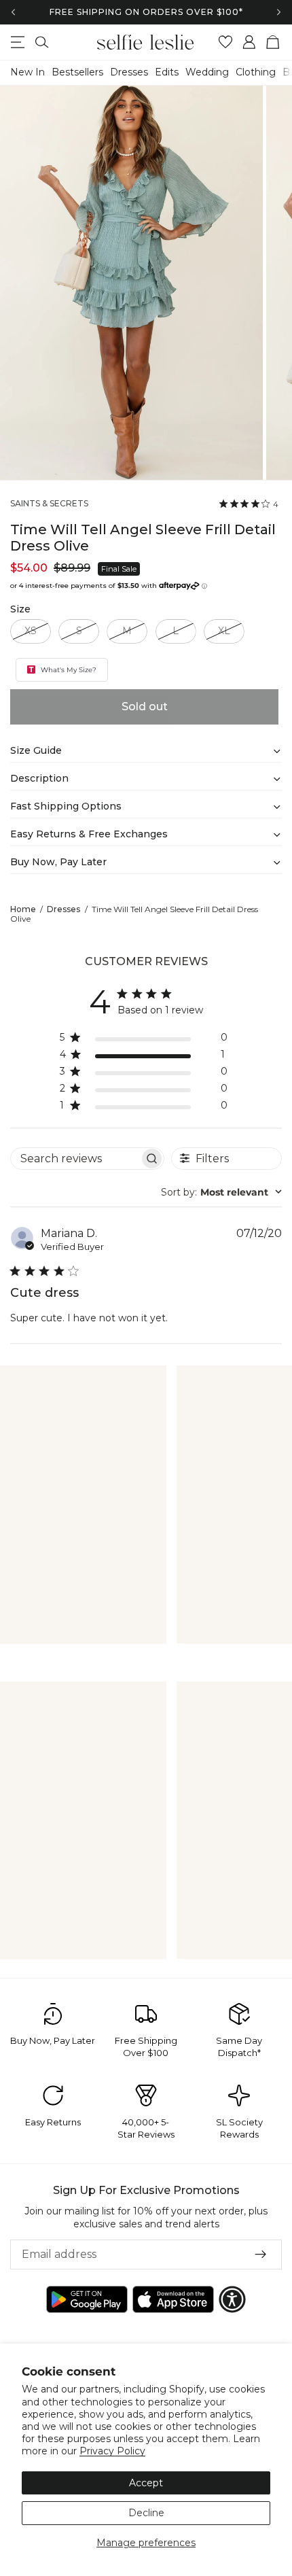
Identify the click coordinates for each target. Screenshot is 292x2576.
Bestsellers (77, 72)
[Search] (42, 42)
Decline (146, 2513)
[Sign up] (261, 2255)
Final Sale (119, 569)
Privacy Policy (112, 2451)
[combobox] (221, 1192)
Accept (146, 2483)
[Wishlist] (226, 42)
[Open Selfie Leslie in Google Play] (87, 2299)
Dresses (129, 72)
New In (28, 72)
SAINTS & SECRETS (49, 504)
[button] (232, 2299)
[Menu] (18, 42)
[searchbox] (75, 1159)
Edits (167, 72)
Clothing (256, 72)
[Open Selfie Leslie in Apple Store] (173, 2299)
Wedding (207, 72)
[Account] (250, 42)
